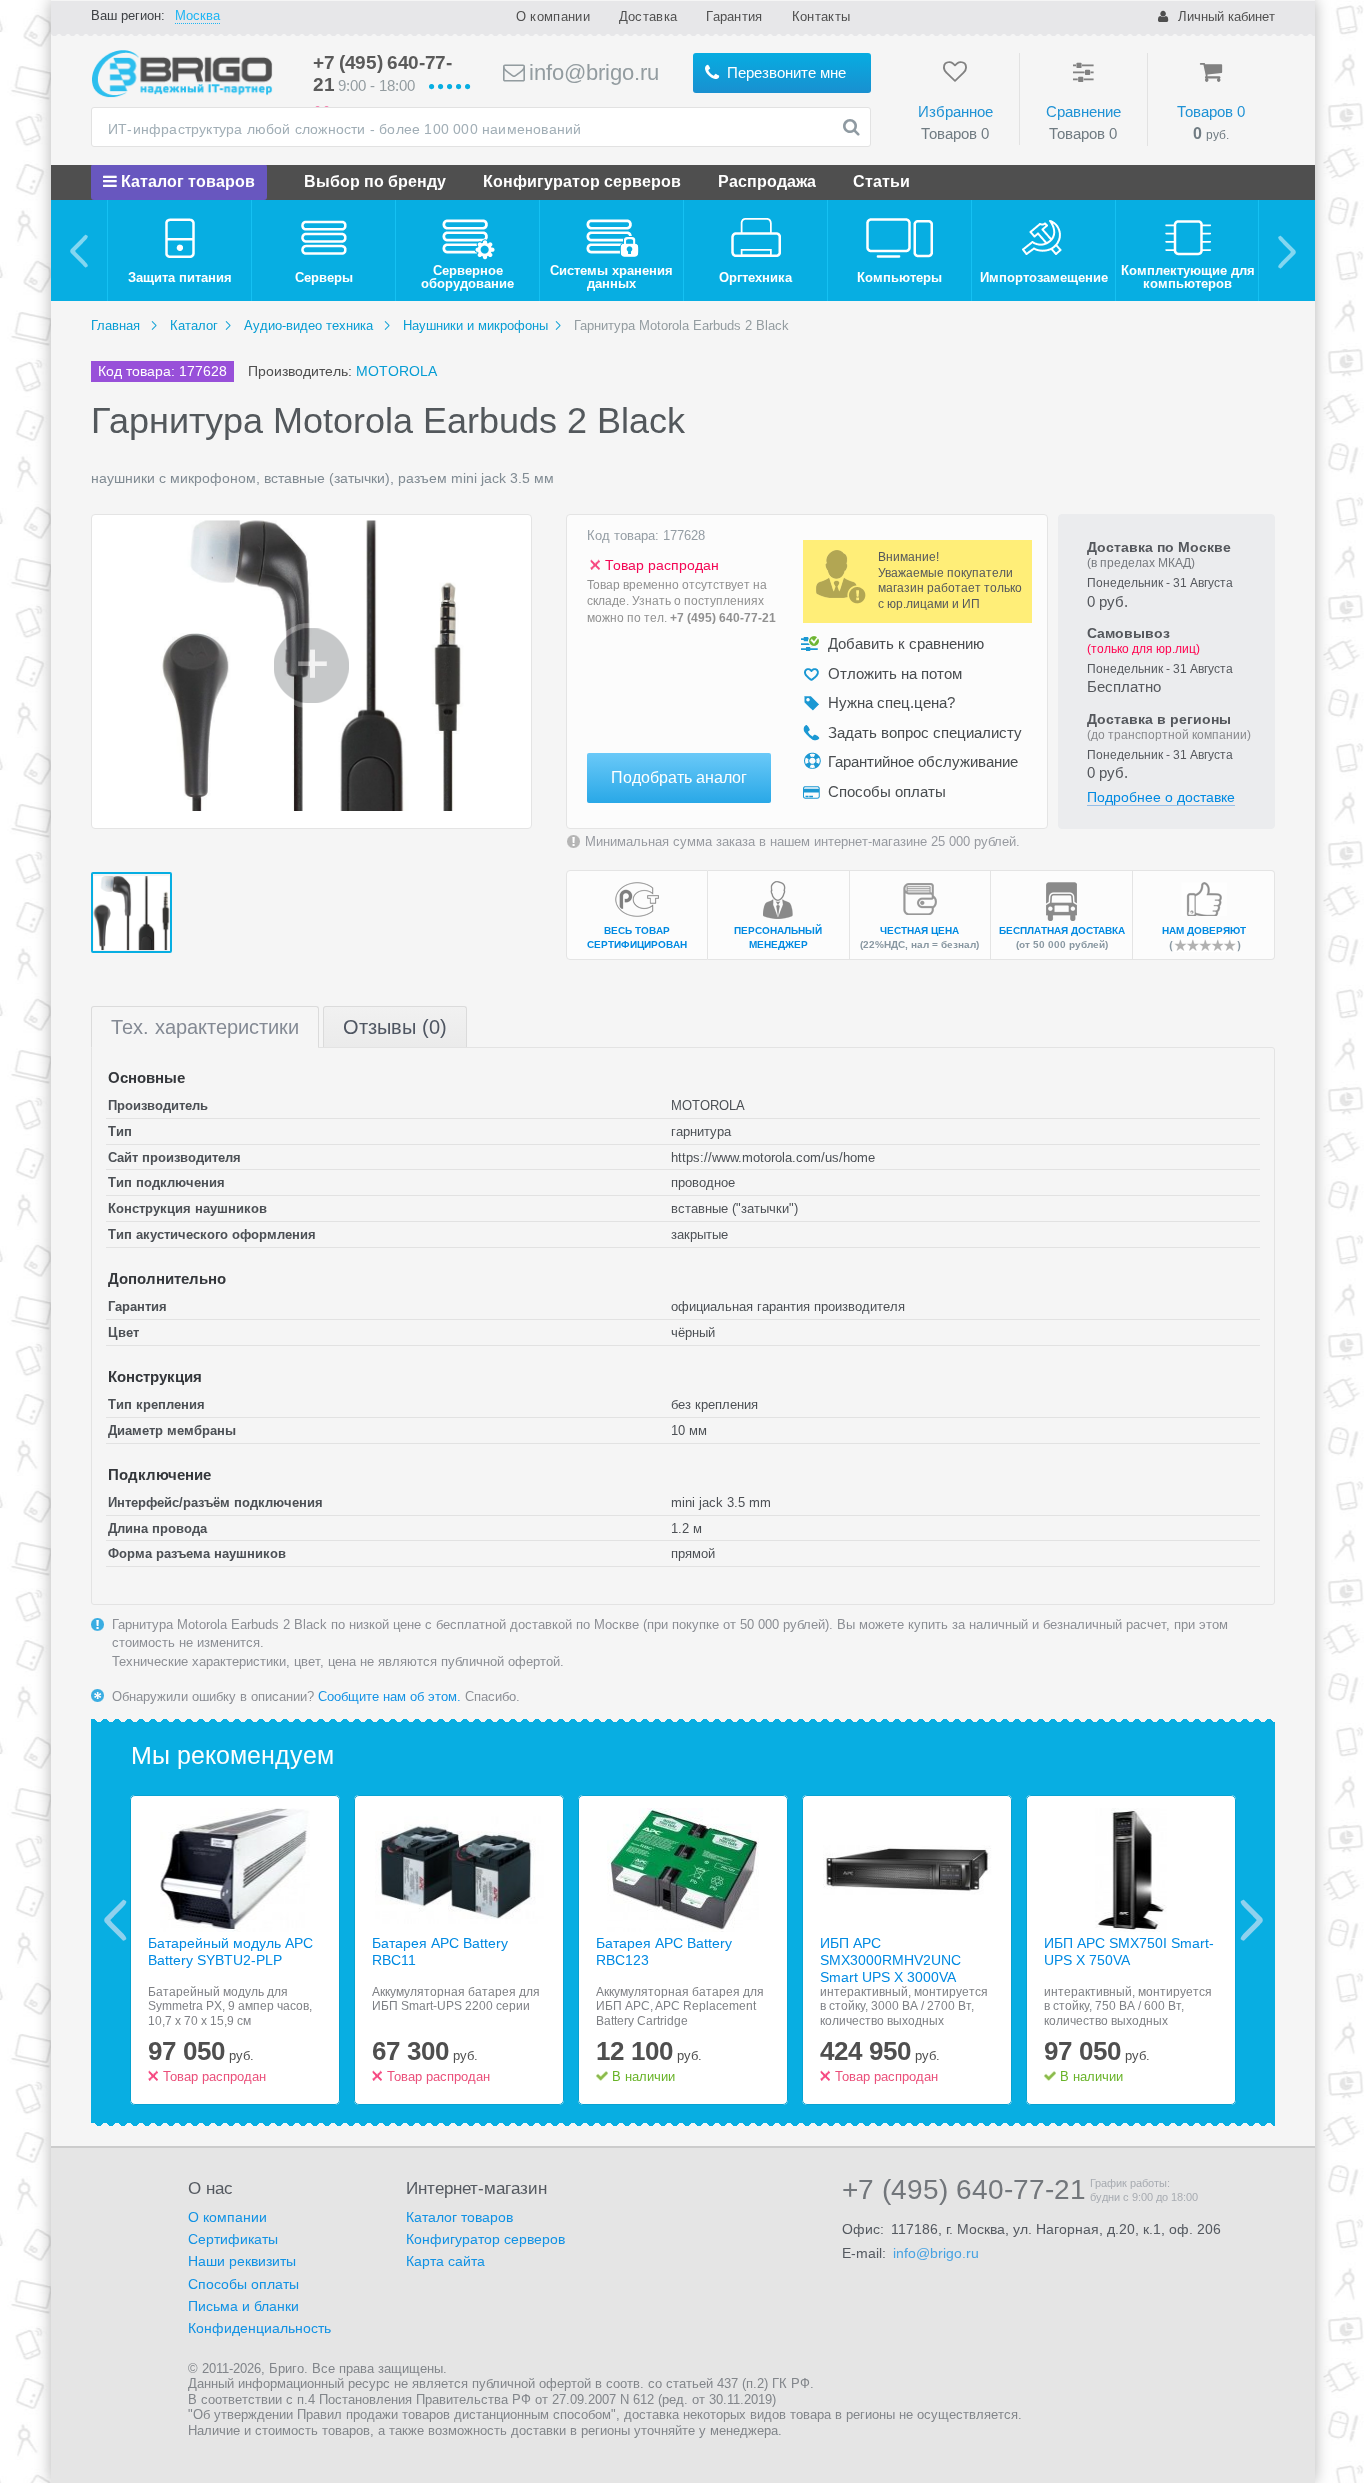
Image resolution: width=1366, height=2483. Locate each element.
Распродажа (767, 181)
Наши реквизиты (242, 2261)
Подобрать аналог (679, 777)
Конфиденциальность (259, 2328)
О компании (553, 16)
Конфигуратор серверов (582, 181)
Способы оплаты (243, 2284)
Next (1251, 1920)
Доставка (648, 16)
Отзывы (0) (395, 1027)
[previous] (79, 250)
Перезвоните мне (784, 72)
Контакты (821, 16)
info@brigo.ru (591, 72)
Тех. (205, 1027)
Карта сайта (445, 2261)
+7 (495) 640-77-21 (723, 618)
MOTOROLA (396, 371)
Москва (197, 15)
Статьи (881, 181)
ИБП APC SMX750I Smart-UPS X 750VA (1129, 1951)
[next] (1286, 250)
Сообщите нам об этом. (389, 1696)
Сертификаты (233, 2239)
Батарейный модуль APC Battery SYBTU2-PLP (230, 1951)
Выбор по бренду (375, 181)
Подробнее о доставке (1161, 797)
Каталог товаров (186, 181)
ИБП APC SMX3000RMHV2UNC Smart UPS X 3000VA (890, 1960)
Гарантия (734, 16)
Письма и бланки (243, 2306)
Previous (115, 1920)
